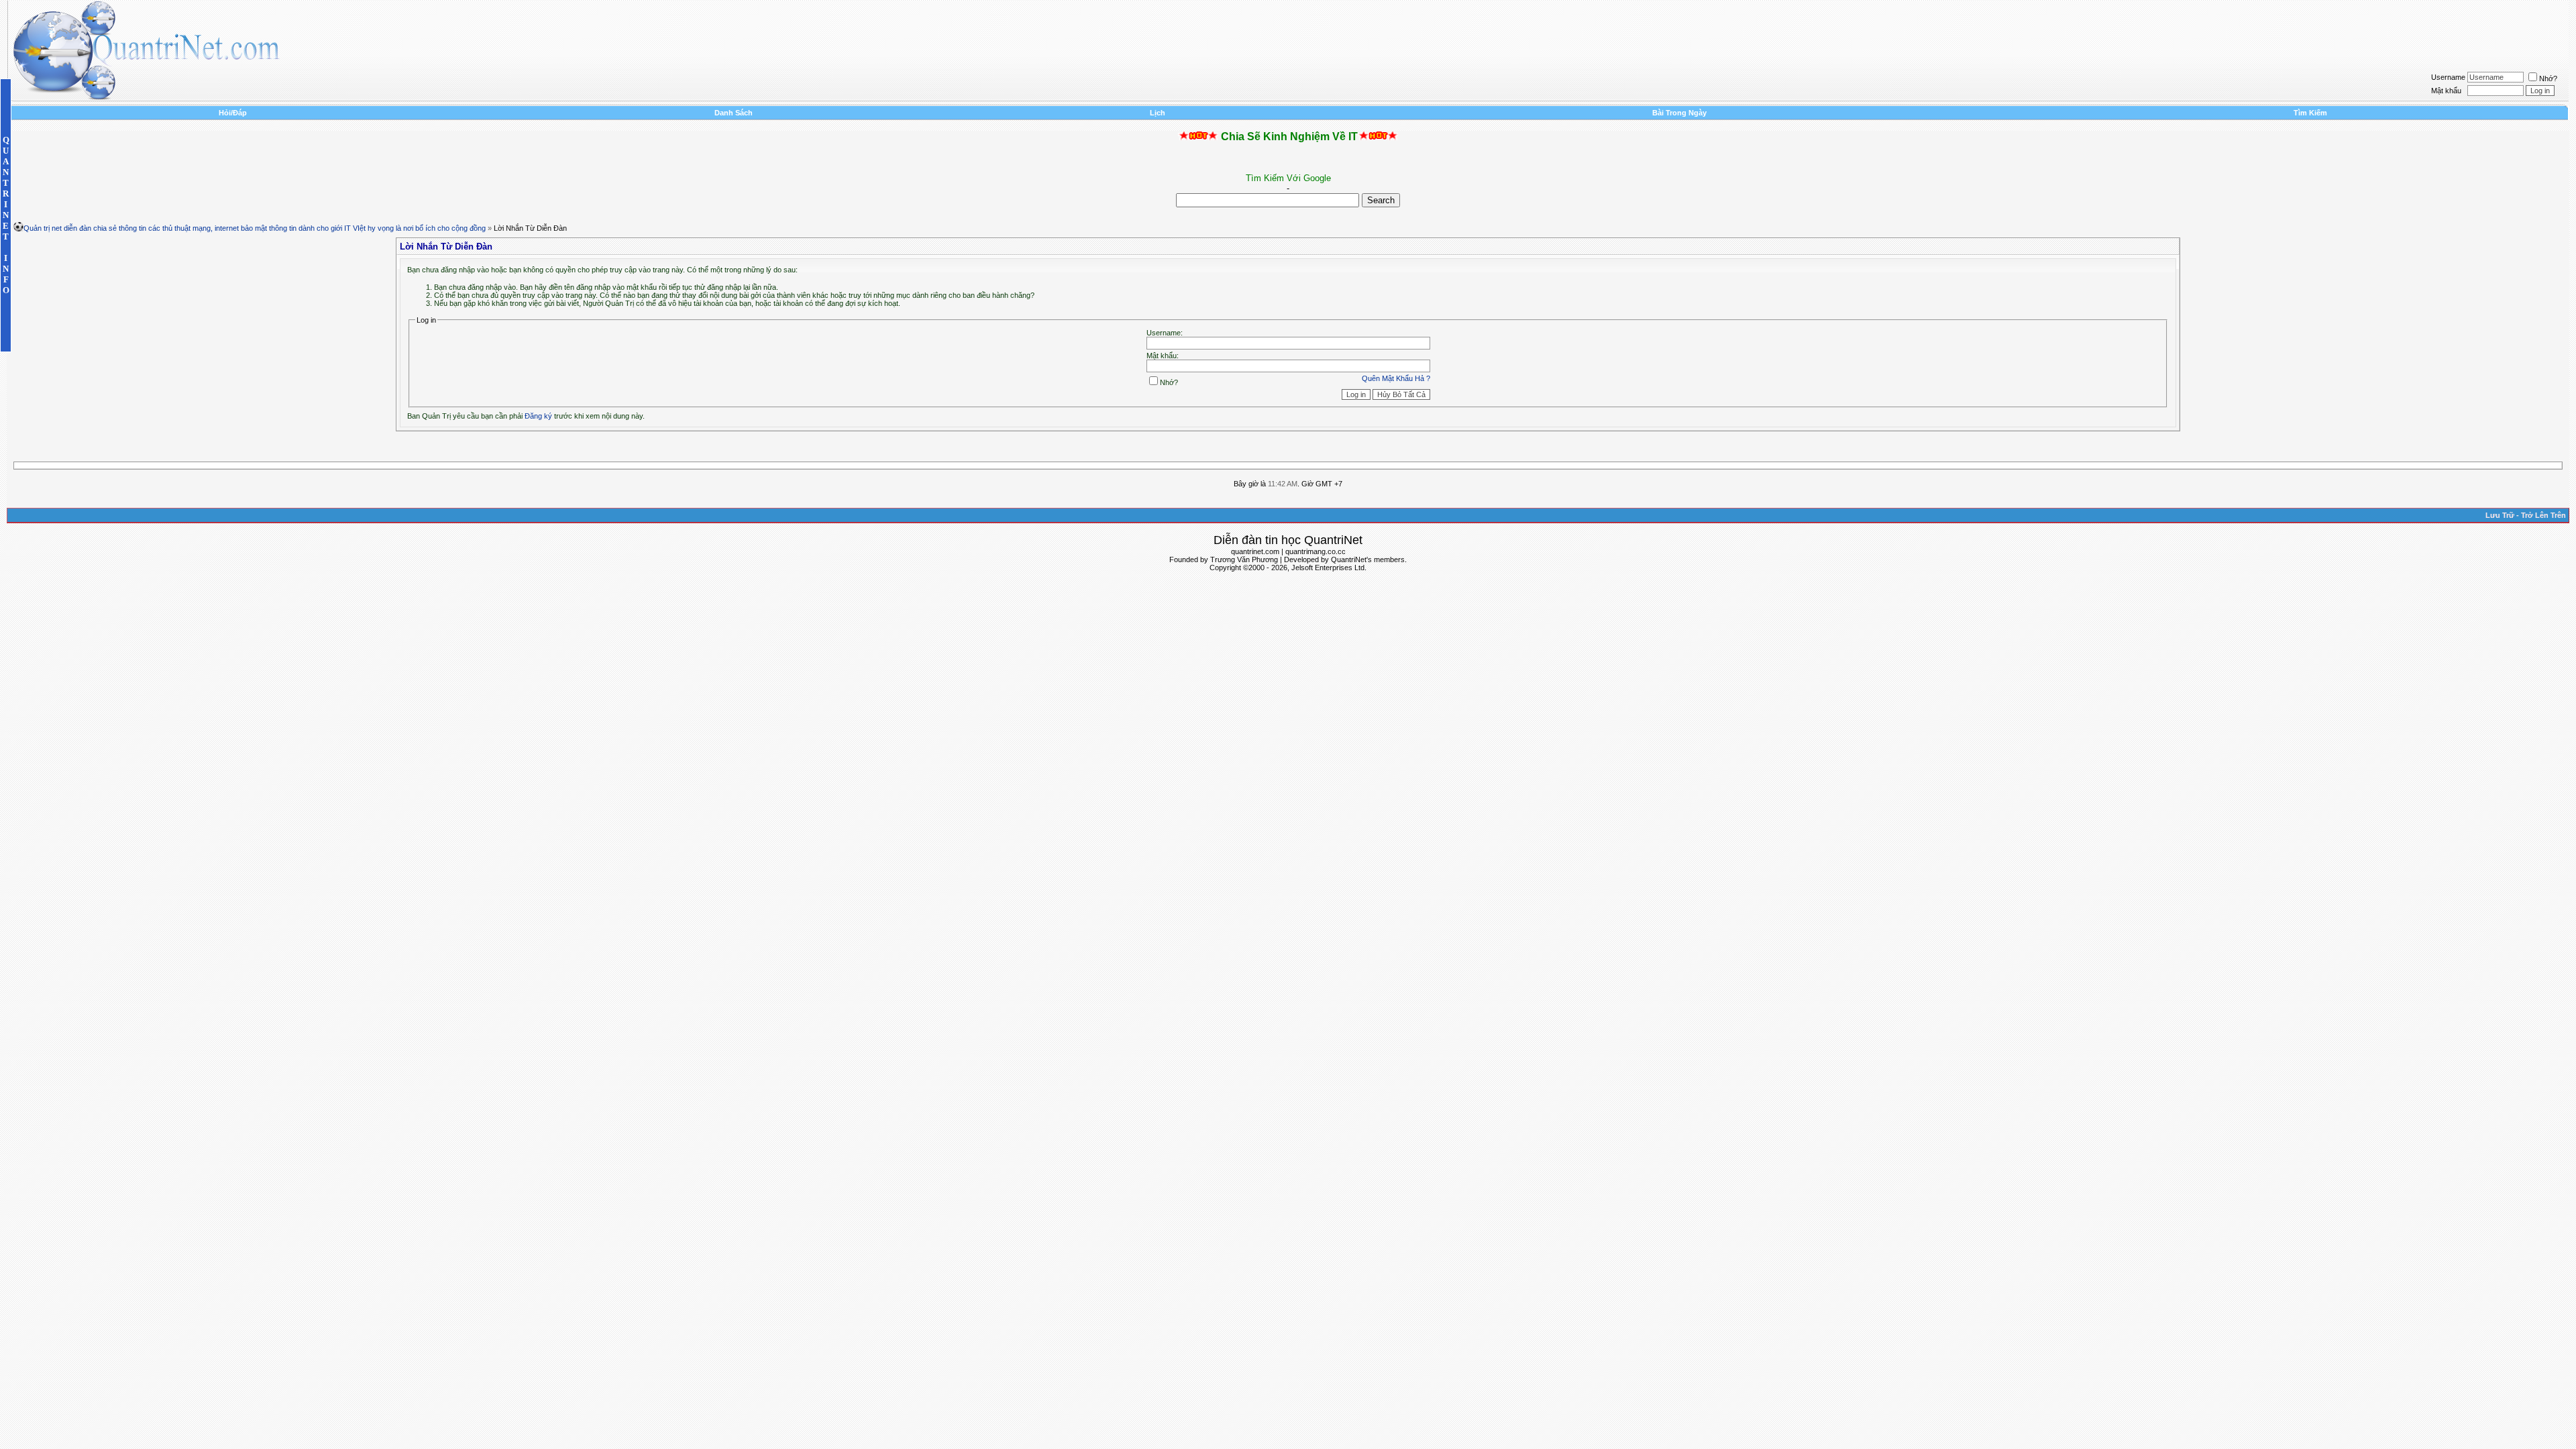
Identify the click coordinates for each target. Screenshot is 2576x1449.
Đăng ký (538, 416)
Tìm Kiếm (2310, 113)
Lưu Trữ (2500, 515)
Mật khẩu (2446, 91)
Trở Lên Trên (2543, 515)
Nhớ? (2548, 78)
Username (2448, 77)
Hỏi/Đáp (233, 113)
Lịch (1158, 113)
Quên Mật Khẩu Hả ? (1396, 378)
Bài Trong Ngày (1679, 113)
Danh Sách (734, 113)
